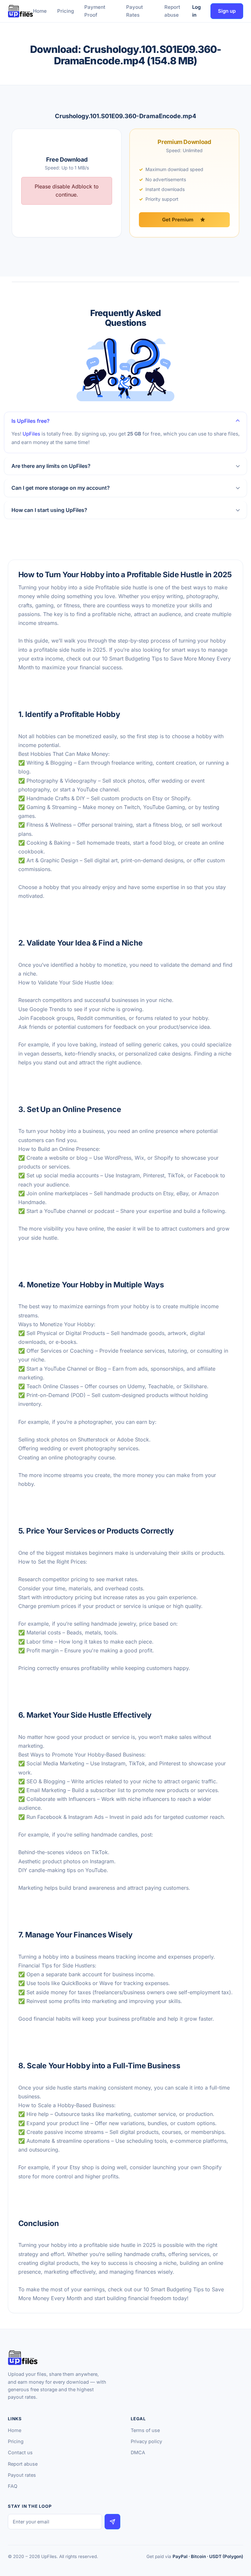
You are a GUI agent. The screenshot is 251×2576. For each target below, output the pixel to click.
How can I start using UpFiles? (49, 510)
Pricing (66, 11)
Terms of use (145, 2430)
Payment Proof (95, 11)
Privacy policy (146, 2441)
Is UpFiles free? (31, 421)
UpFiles (31, 434)
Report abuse (172, 11)
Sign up (227, 11)
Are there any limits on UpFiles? (51, 466)
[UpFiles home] (20, 11)
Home (40, 11)
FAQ (13, 2486)
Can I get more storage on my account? (61, 488)
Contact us (20, 2452)
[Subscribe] (112, 2522)
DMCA (138, 2452)
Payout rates (22, 2475)
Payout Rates (134, 11)
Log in (196, 11)
